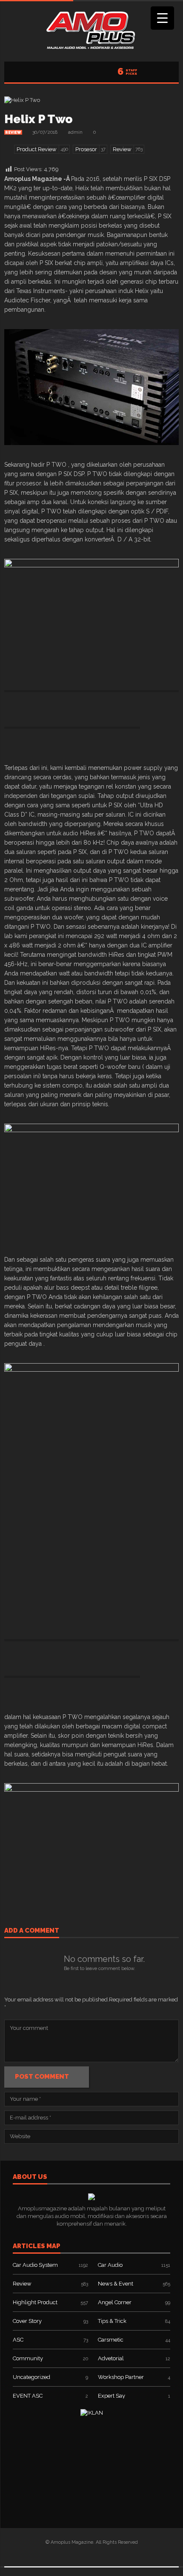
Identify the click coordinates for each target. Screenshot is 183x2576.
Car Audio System (35, 2265)
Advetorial (111, 2358)
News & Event (116, 2284)
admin (75, 132)
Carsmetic (111, 2340)
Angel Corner (115, 2302)
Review (13, 132)
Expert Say (112, 2396)
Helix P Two (39, 119)
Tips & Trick (112, 2321)
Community (28, 2358)
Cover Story (27, 2321)
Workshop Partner (121, 2377)
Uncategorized (31, 2377)
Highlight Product (35, 2302)
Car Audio (110, 2265)
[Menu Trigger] (162, 18)
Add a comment (32, 1931)
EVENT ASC (28, 2396)
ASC (18, 2340)
